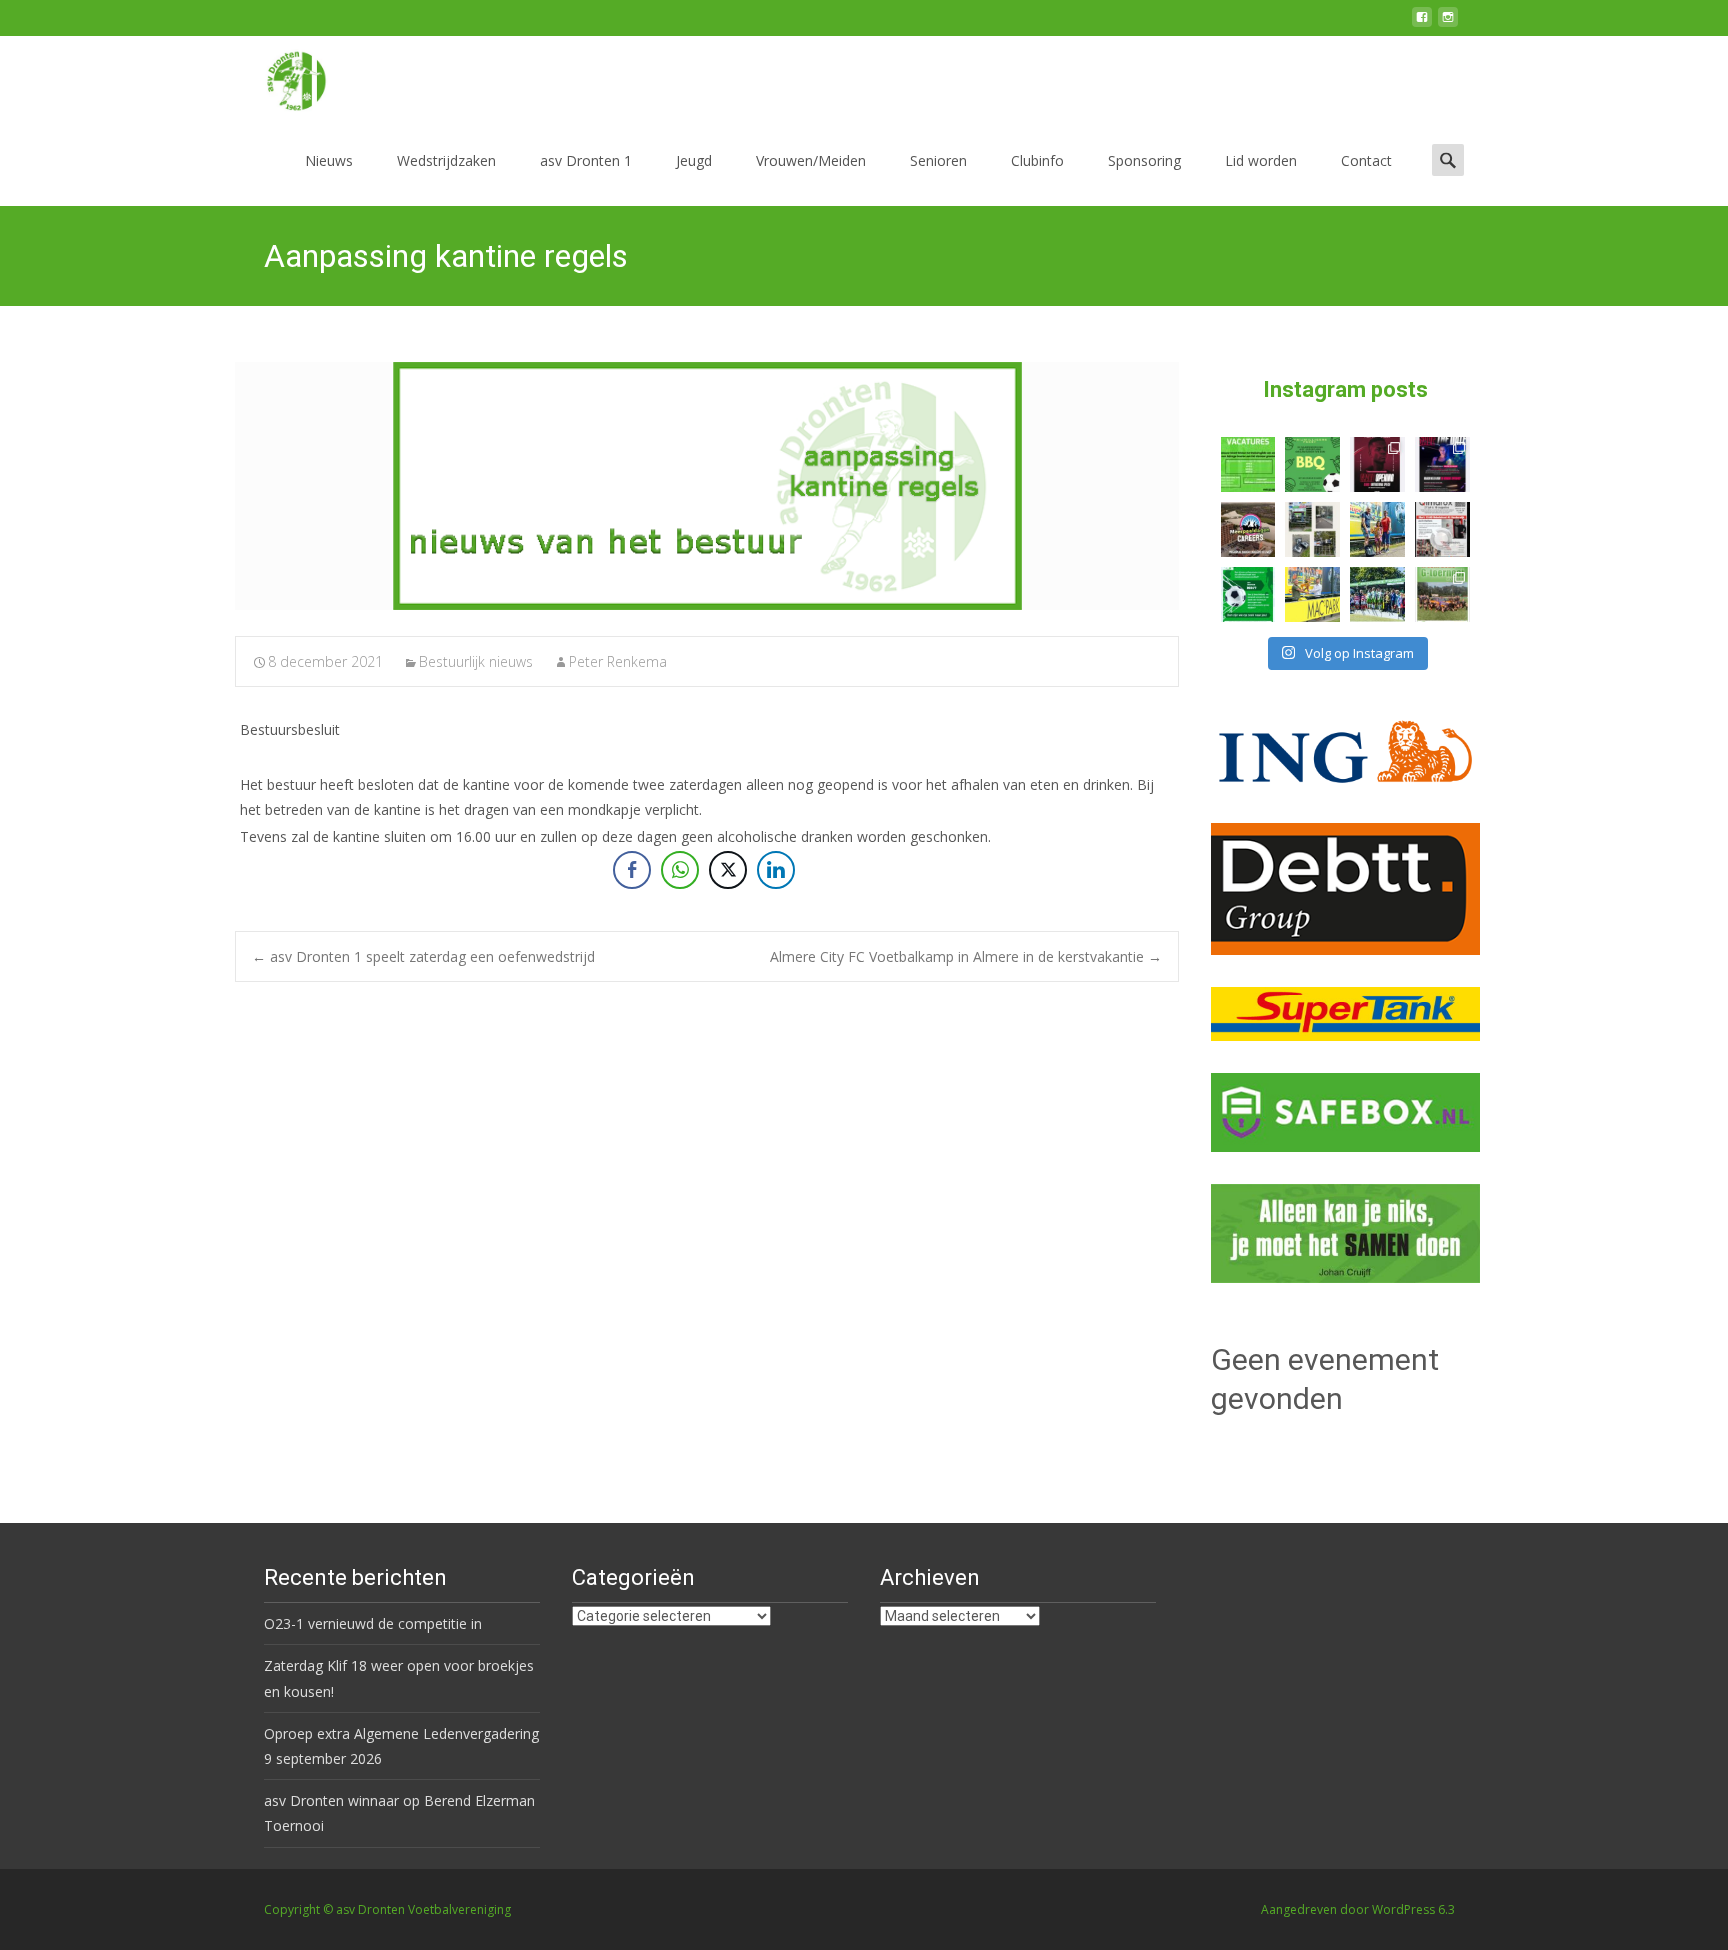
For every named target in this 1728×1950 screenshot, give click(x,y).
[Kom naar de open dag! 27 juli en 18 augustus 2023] (1442, 529)
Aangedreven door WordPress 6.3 (1358, 1909)
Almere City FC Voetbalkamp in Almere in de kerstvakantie (966, 956)
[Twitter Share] (728, 870)
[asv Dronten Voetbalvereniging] (280, 76)
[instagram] (1448, 24)
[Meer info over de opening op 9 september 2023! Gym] (1377, 464)
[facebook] (1422, 24)
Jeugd (694, 160)
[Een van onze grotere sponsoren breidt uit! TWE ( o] (1442, 464)
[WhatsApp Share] (680, 870)
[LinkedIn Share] (776, 870)
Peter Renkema (618, 661)
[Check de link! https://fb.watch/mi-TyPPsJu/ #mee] (1248, 529)
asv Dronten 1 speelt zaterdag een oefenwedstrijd (423, 956)
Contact (1366, 160)
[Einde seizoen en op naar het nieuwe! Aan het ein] (1312, 594)
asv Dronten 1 (586, 160)
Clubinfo (1037, 160)
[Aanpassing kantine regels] (707, 486)
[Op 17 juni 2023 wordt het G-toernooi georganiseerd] (1442, 594)
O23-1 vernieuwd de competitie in (373, 1623)
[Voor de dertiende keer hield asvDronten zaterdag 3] (1377, 594)
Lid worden (1261, 160)
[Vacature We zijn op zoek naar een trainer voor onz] (1248, 594)
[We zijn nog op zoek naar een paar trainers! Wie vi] (1248, 464)
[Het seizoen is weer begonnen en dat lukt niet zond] (1312, 464)
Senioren (938, 160)
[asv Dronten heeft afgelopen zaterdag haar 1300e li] (1377, 529)
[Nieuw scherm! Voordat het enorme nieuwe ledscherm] (1312, 529)
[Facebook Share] (632, 870)
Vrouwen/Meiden (811, 160)
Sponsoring (1144, 160)
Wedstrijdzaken (446, 160)
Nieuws (329, 160)
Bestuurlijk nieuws (476, 661)
